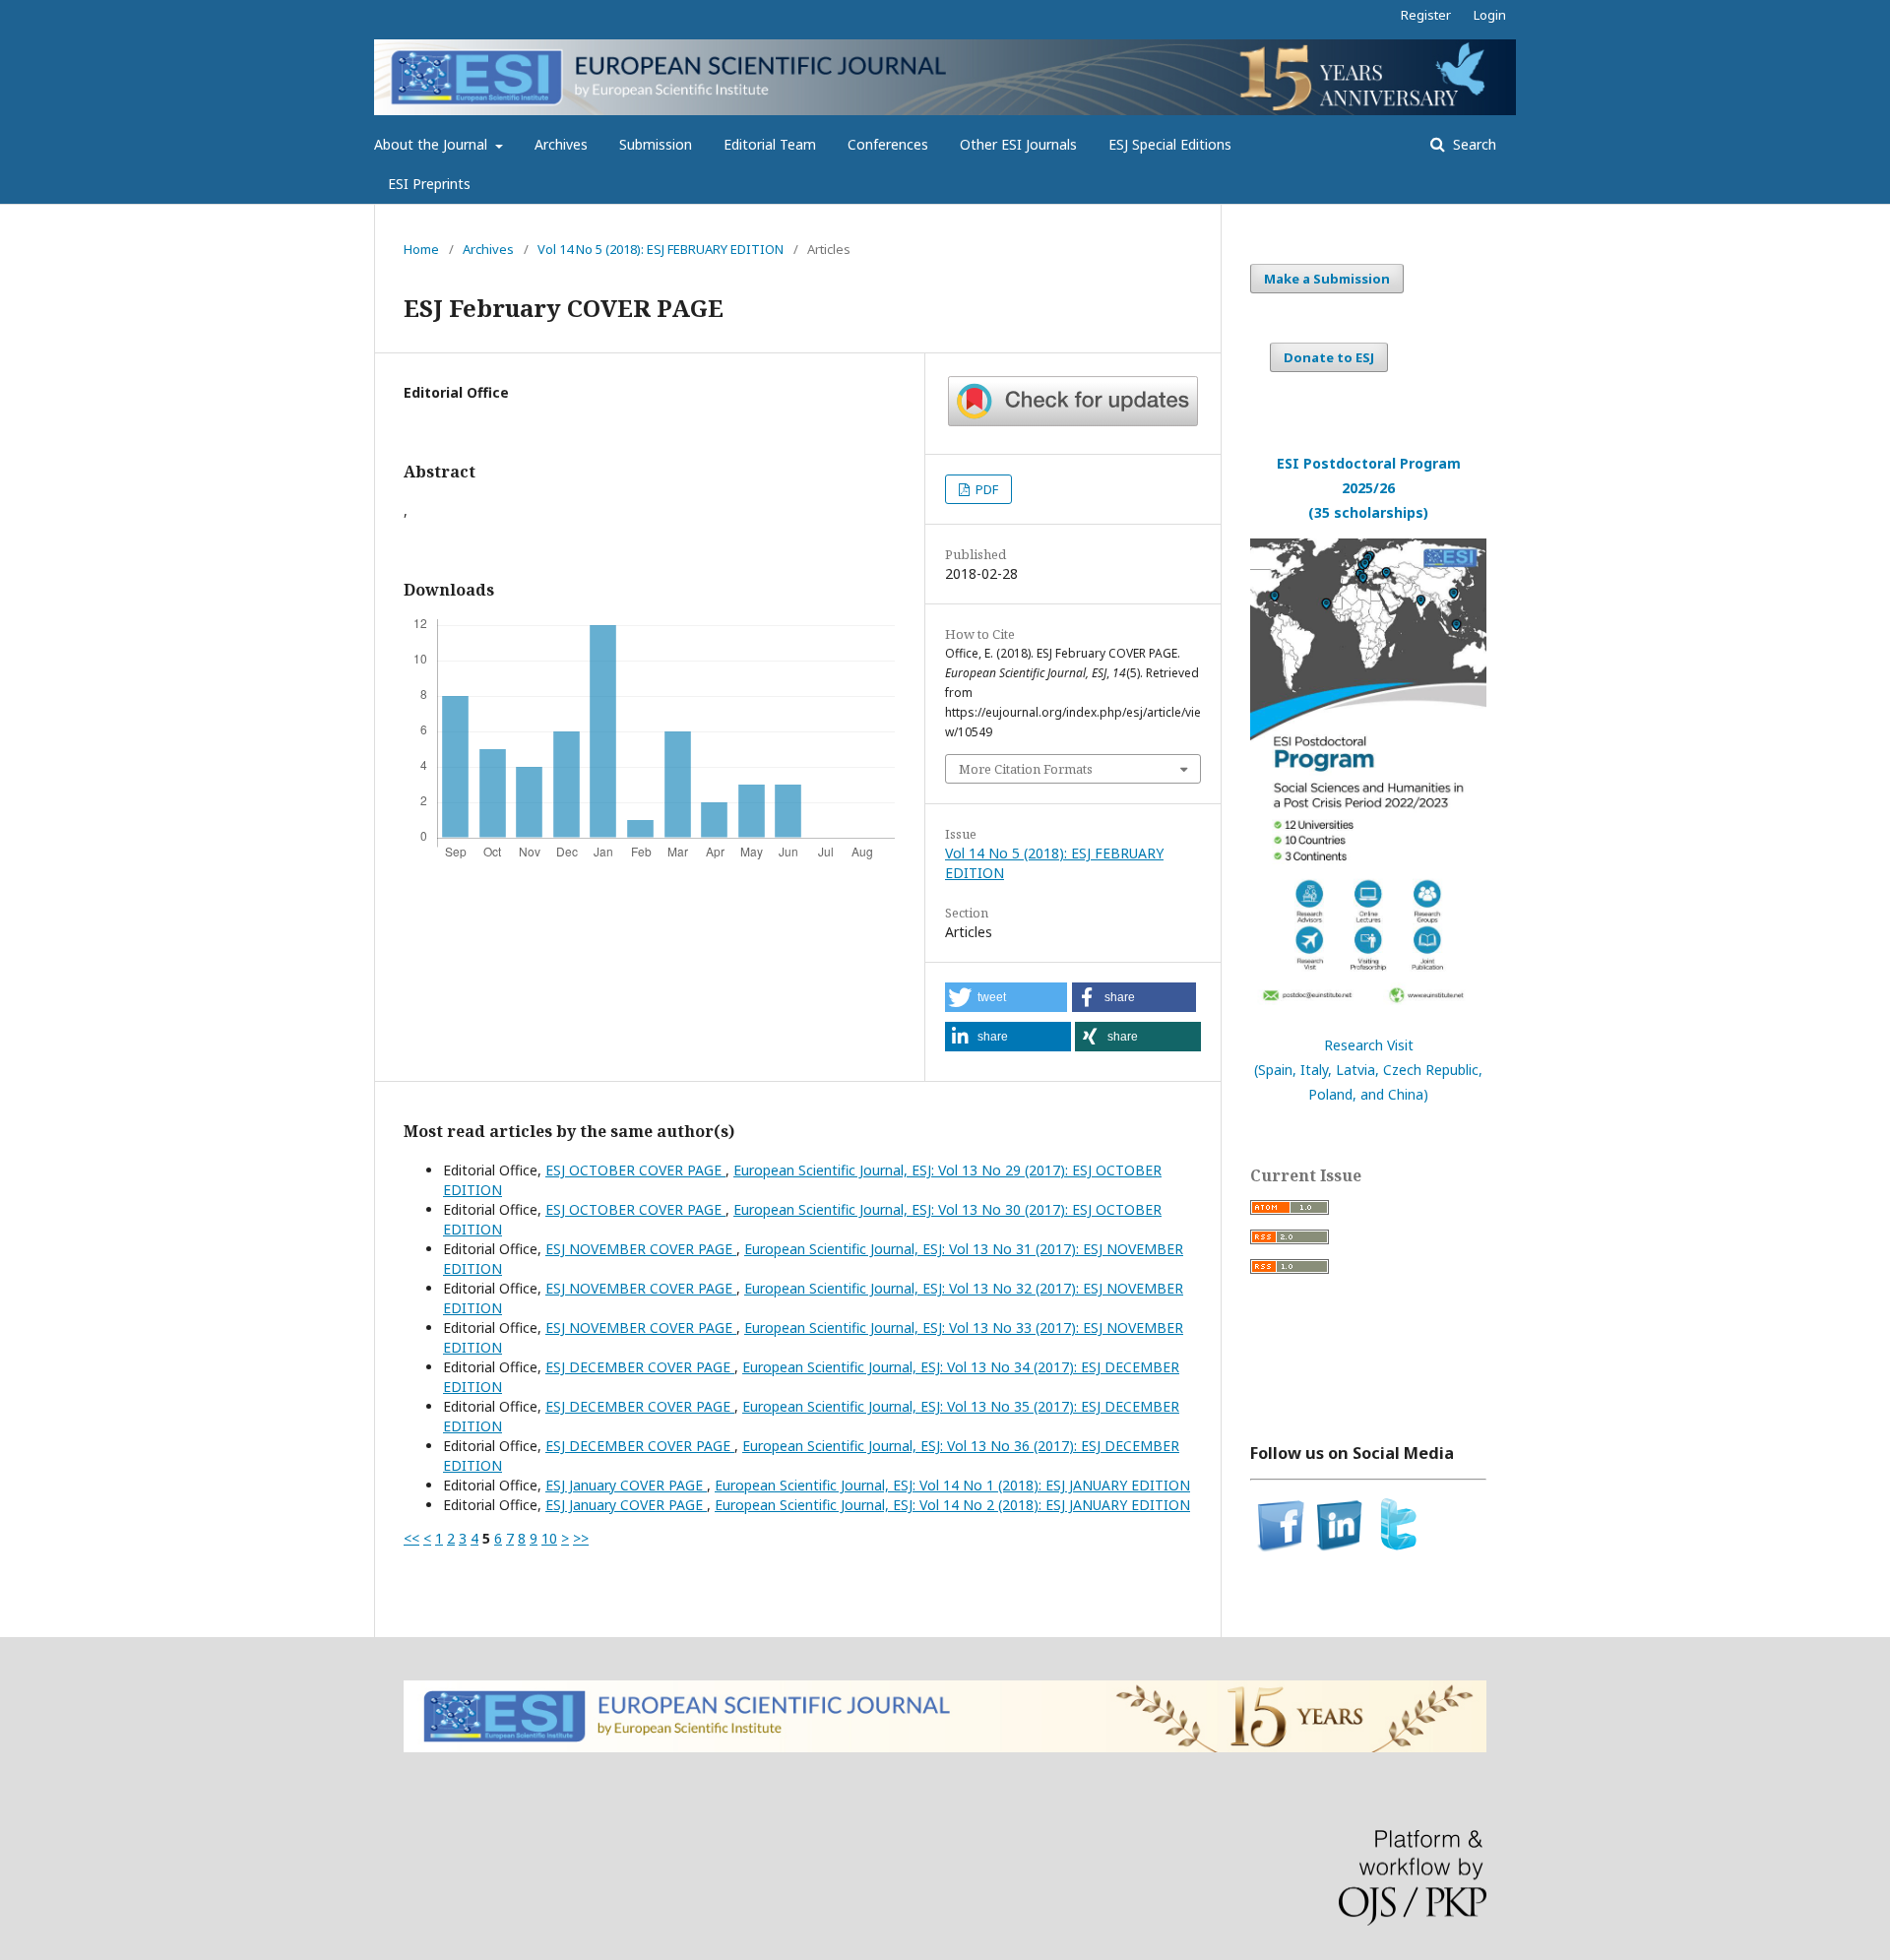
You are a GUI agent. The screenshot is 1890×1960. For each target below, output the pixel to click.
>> (581, 1538)
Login (1490, 15)
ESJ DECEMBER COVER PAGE (640, 1367)
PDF (985, 489)
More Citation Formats (1026, 769)
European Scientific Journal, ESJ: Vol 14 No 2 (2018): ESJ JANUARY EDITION (952, 1505)
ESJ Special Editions (1170, 144)
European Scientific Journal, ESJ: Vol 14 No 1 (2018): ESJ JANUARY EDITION (952, 1485)
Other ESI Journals (1018, 144)
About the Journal (433, 144)
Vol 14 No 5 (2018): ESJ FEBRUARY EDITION (661, 249)
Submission (656, 144)
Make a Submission (1327, 279)
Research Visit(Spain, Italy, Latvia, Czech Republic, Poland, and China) (1368, 1070)
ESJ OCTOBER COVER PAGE (635, 1170)
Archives (561, 144)
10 (549, 1538)
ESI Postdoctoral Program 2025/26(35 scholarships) (1369, 488)
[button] (1006, 997)
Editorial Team (770, 144)
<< (411, 1538)
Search (1473, 144)
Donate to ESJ (1329, 357)
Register (1426, 15)
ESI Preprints (429, 184)
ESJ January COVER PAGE (626, 1485)
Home (421, 249)
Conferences (888, 144)
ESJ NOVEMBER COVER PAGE (641, 1249)
